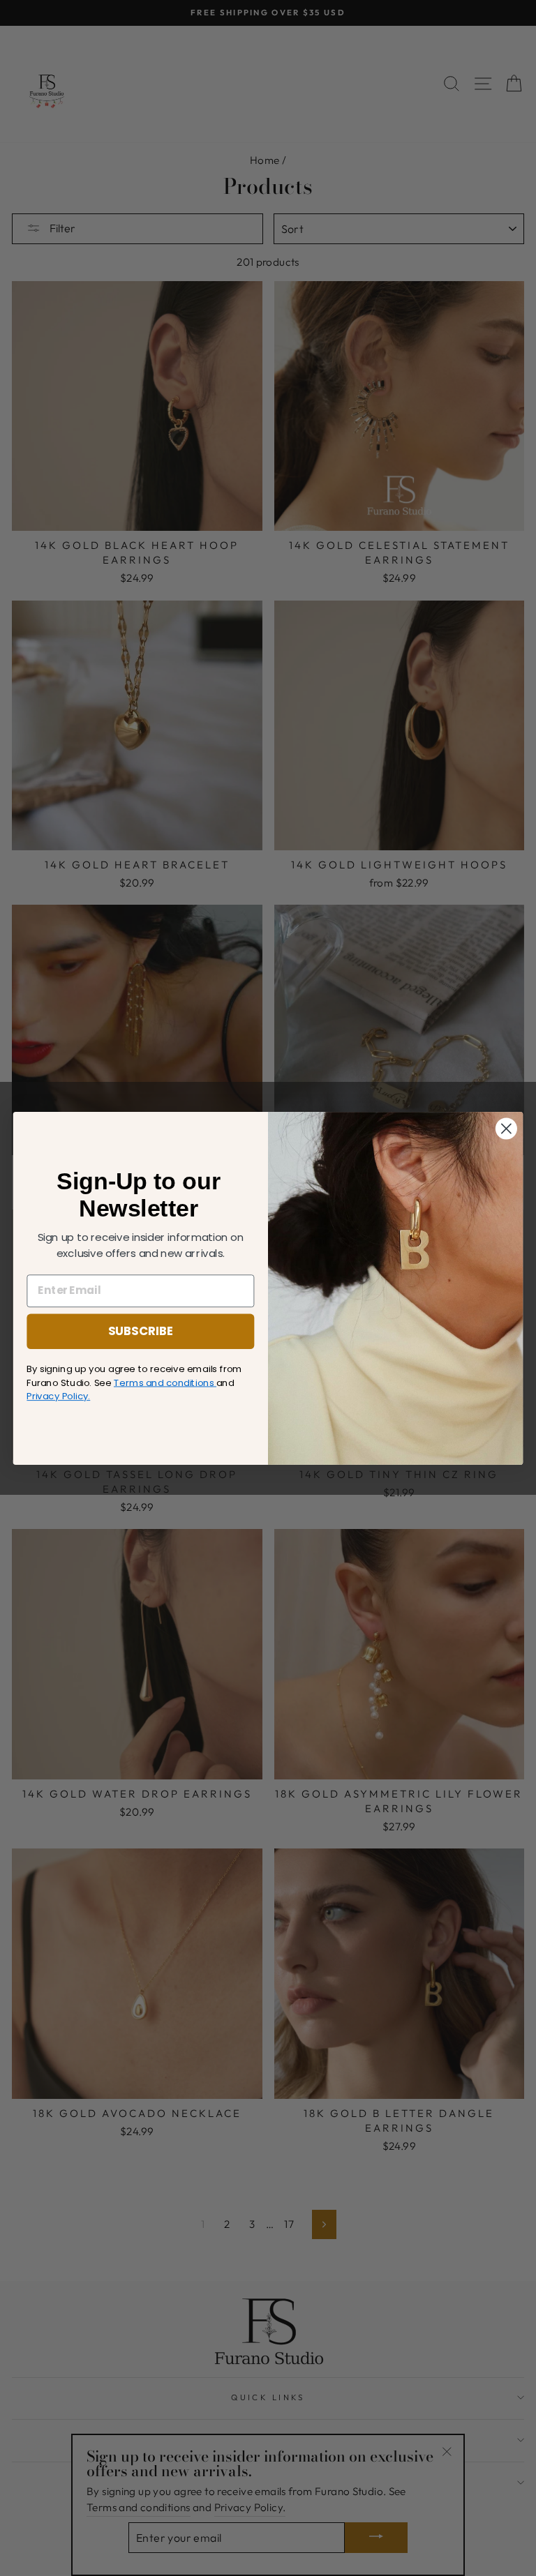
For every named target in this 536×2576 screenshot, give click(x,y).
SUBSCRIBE (141, 1331)
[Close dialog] (506, 1128)
